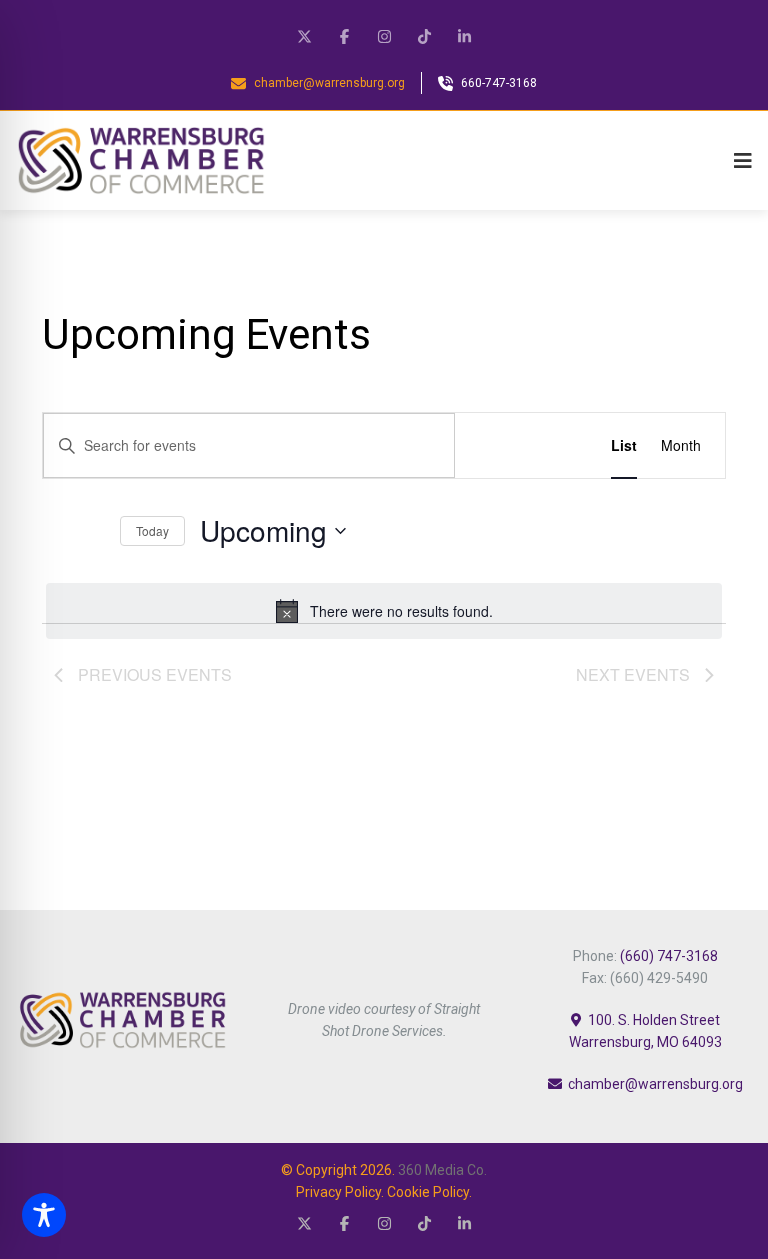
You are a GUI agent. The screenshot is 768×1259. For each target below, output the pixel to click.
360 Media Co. (442, 1170)
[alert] (384, 611)
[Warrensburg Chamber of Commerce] (141, 160)
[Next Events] (93, 531)
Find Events (521, 445)
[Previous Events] (54, 531)
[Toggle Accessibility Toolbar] (44, 1215)
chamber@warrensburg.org (655, 1084)
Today (152, 530)
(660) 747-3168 (669, 956)
